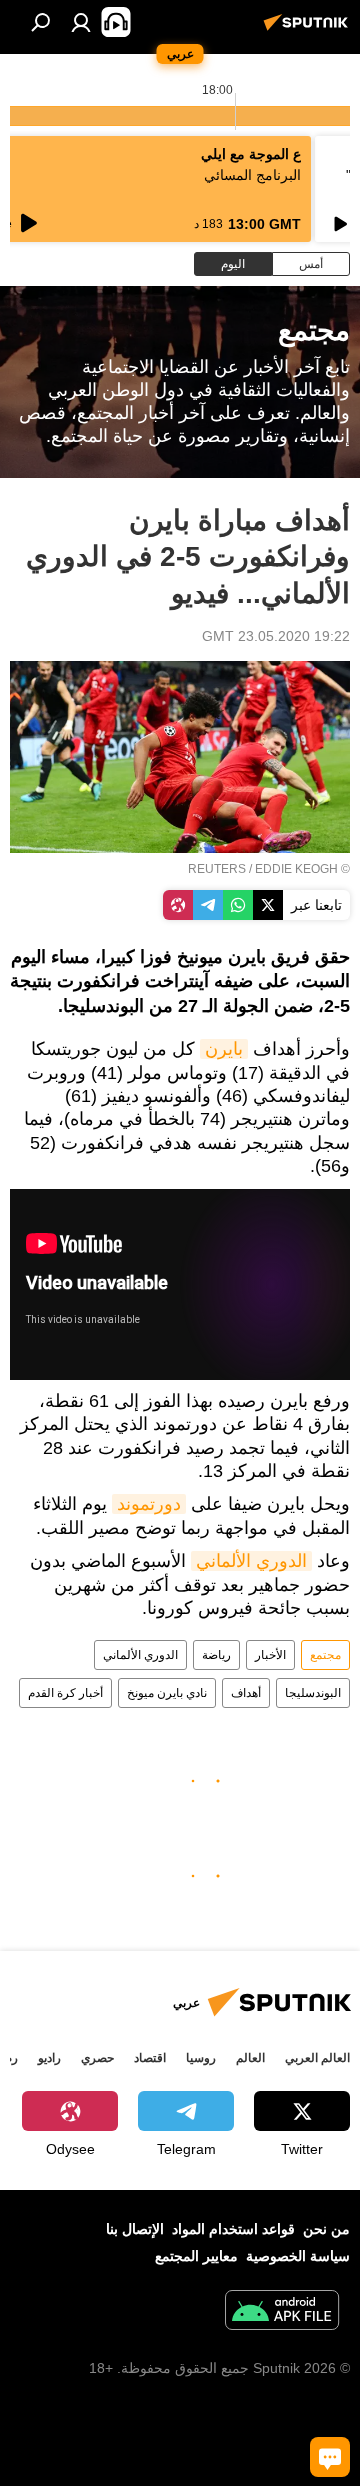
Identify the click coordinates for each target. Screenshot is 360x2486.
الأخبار (270, 1655)
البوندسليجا (313, 1693)
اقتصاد (150, 2058)
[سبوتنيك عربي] (309, 30)
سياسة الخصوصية (298, 2256)
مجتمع (325, 1655)
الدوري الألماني (251, 1561)
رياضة (216, 1655)
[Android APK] (282, 2312)
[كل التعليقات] (330, 2457)
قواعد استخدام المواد (233, 2229)
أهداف (246, 1693)
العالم (250, 2058)
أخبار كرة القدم (65, 1693)
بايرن (224, 1049)
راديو (49, 2058)
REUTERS (217, 869)
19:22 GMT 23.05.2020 (276, 636)
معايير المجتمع (196, 2256)
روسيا (201, 2058)
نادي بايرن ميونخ (167, 1693)
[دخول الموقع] (81, 22)
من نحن (326, 2229)
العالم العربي (317, 2058)
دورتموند (149, 1504)
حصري (97, 2058)
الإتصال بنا (135, 2229)
